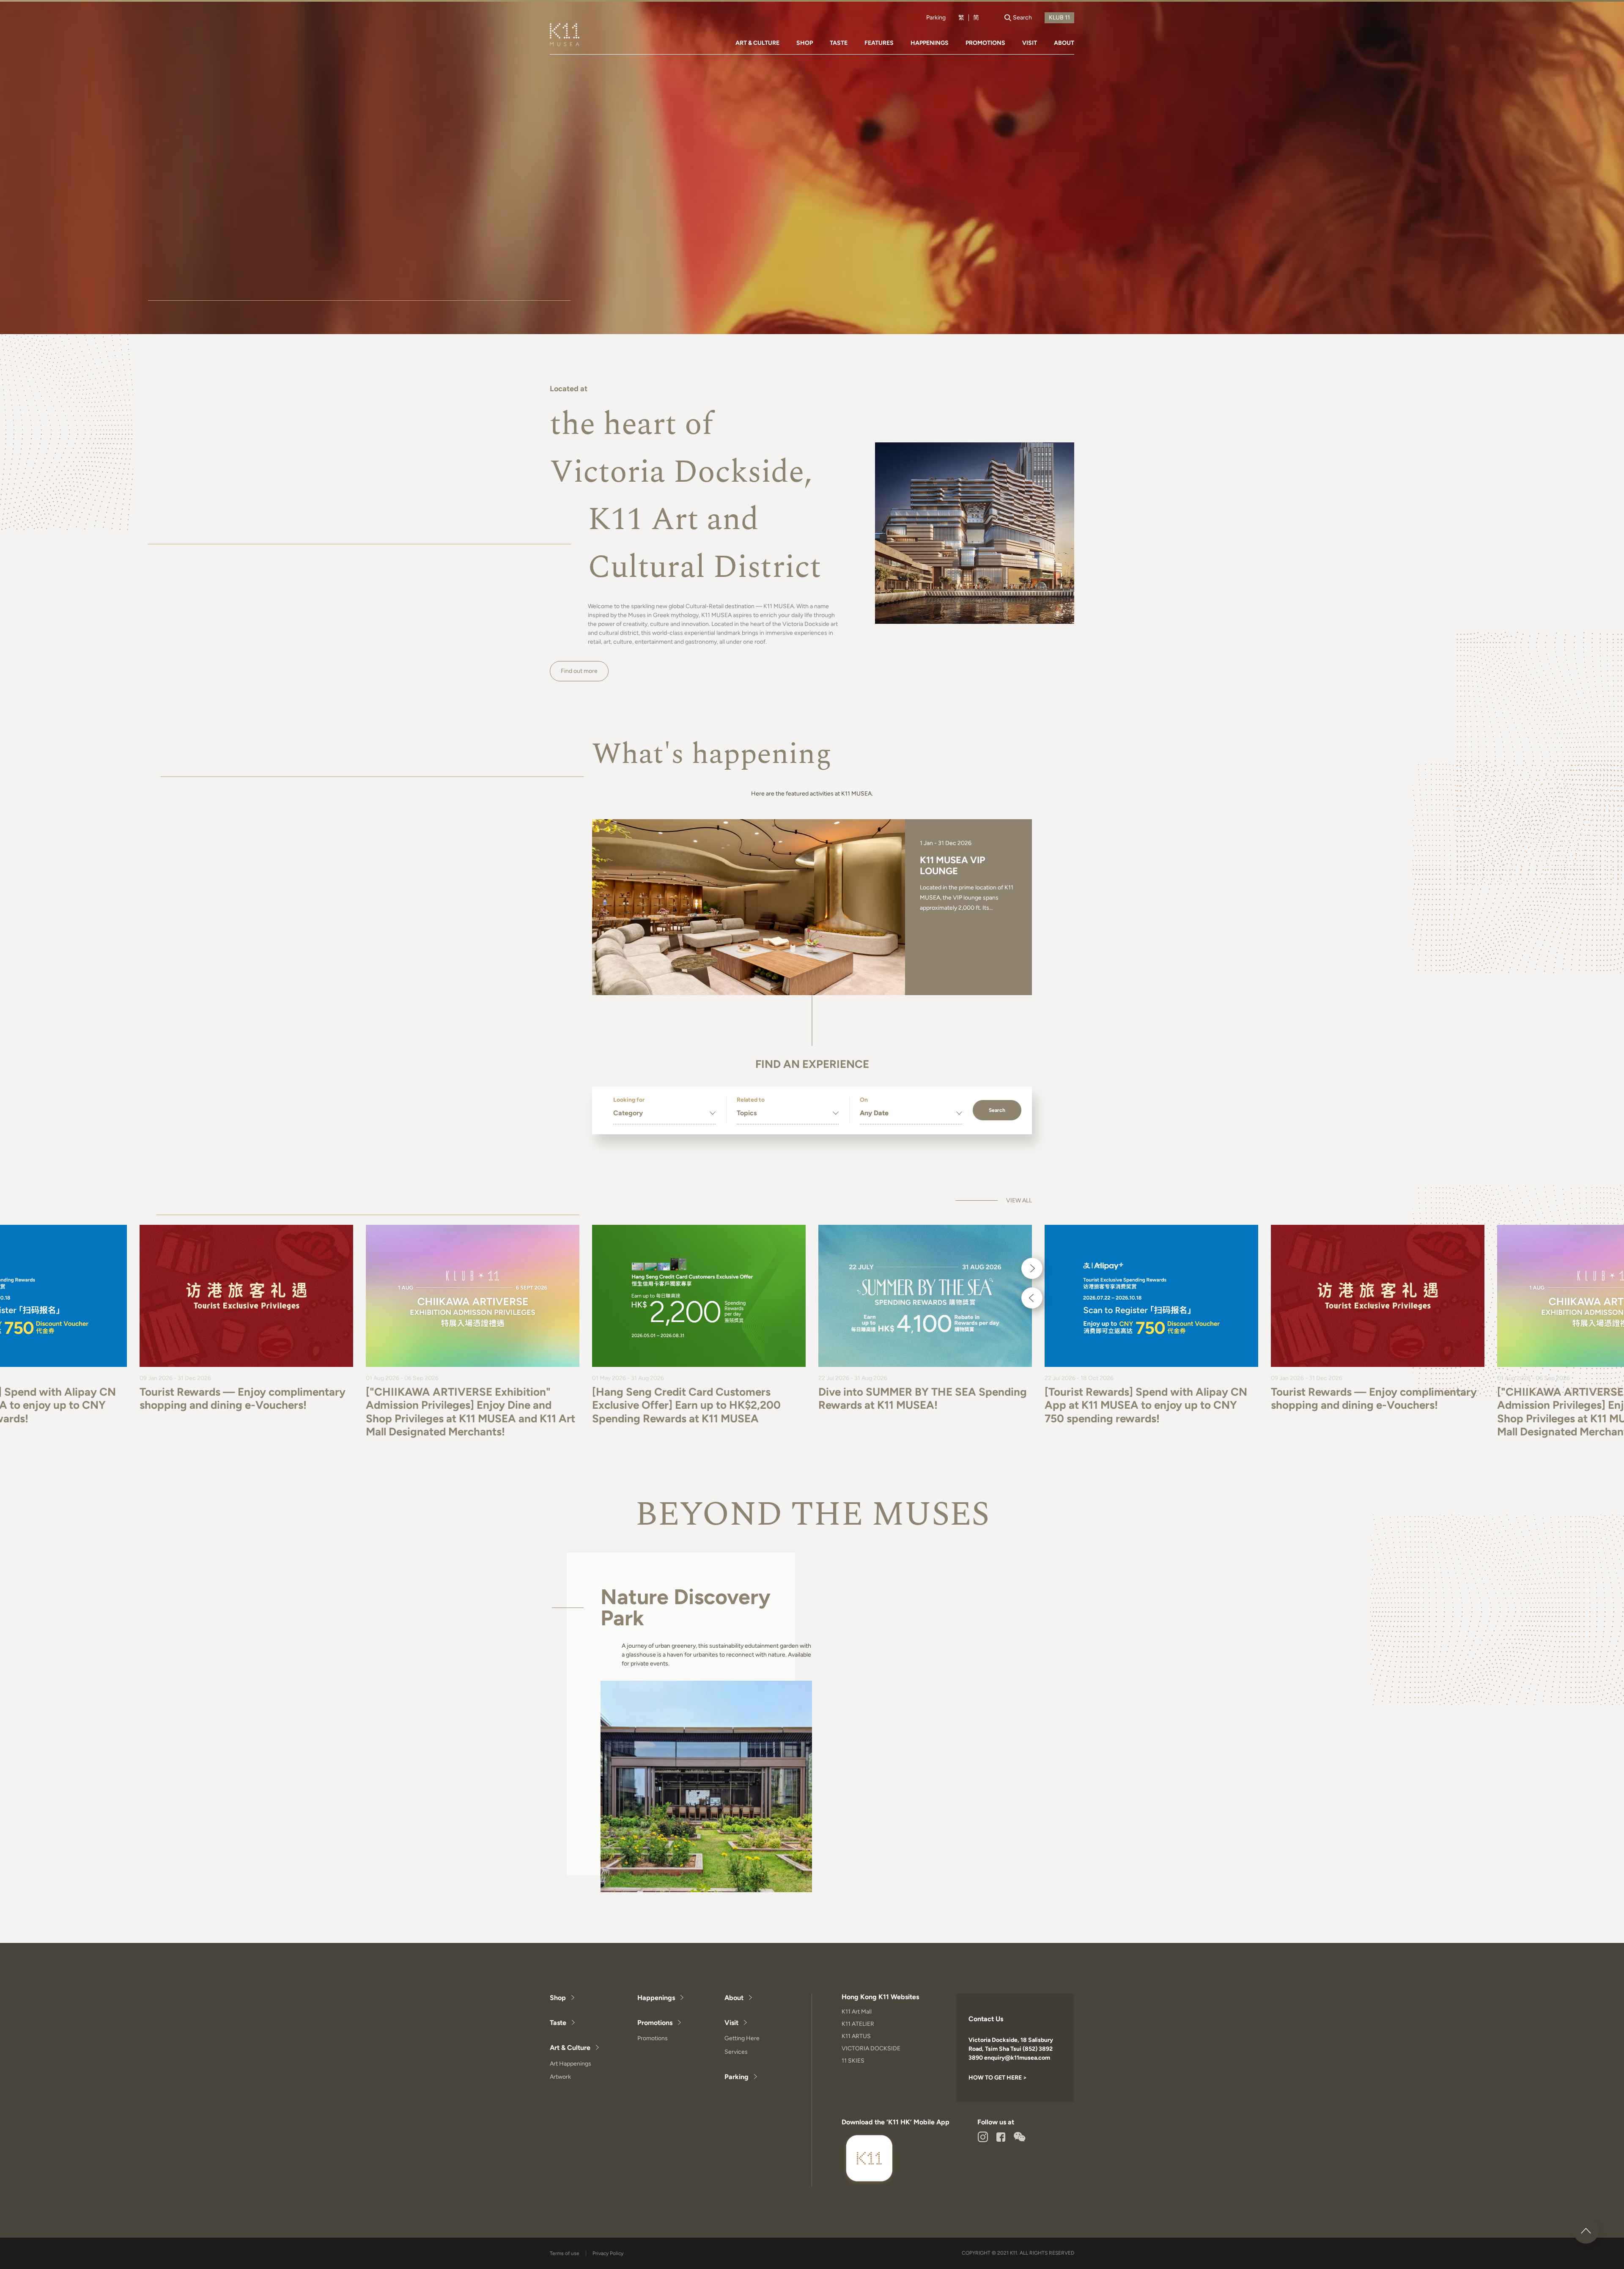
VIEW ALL (1019, 1201)
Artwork (560, 2077)
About (734, 1998)
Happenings (656, 1998)
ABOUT (1064, 43)
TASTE (839, 43)
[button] (1032, 1268)
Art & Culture (570, 2048)
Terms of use (565, 2253)
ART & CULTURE (757, 43)
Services (736, 2052)
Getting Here (742, 2038)
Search (997, 1110)
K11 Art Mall (857, 2012)
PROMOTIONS (985, 43)
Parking (936, 18)
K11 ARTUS (856, 2036)
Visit (731, 2023)
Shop (558, 1998)
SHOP (805, 43)
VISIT (1030, 43)
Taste (558, 2023)
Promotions (655, 2023)
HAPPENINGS (930, 43)
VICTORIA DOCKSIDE (871, 2048)
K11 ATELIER (858, 2024)
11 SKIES (853, 2061)
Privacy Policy (608, 2253)
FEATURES (879, 43)
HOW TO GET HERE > (998, 2078)
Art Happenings (571, 2064)
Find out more (579, 671)
